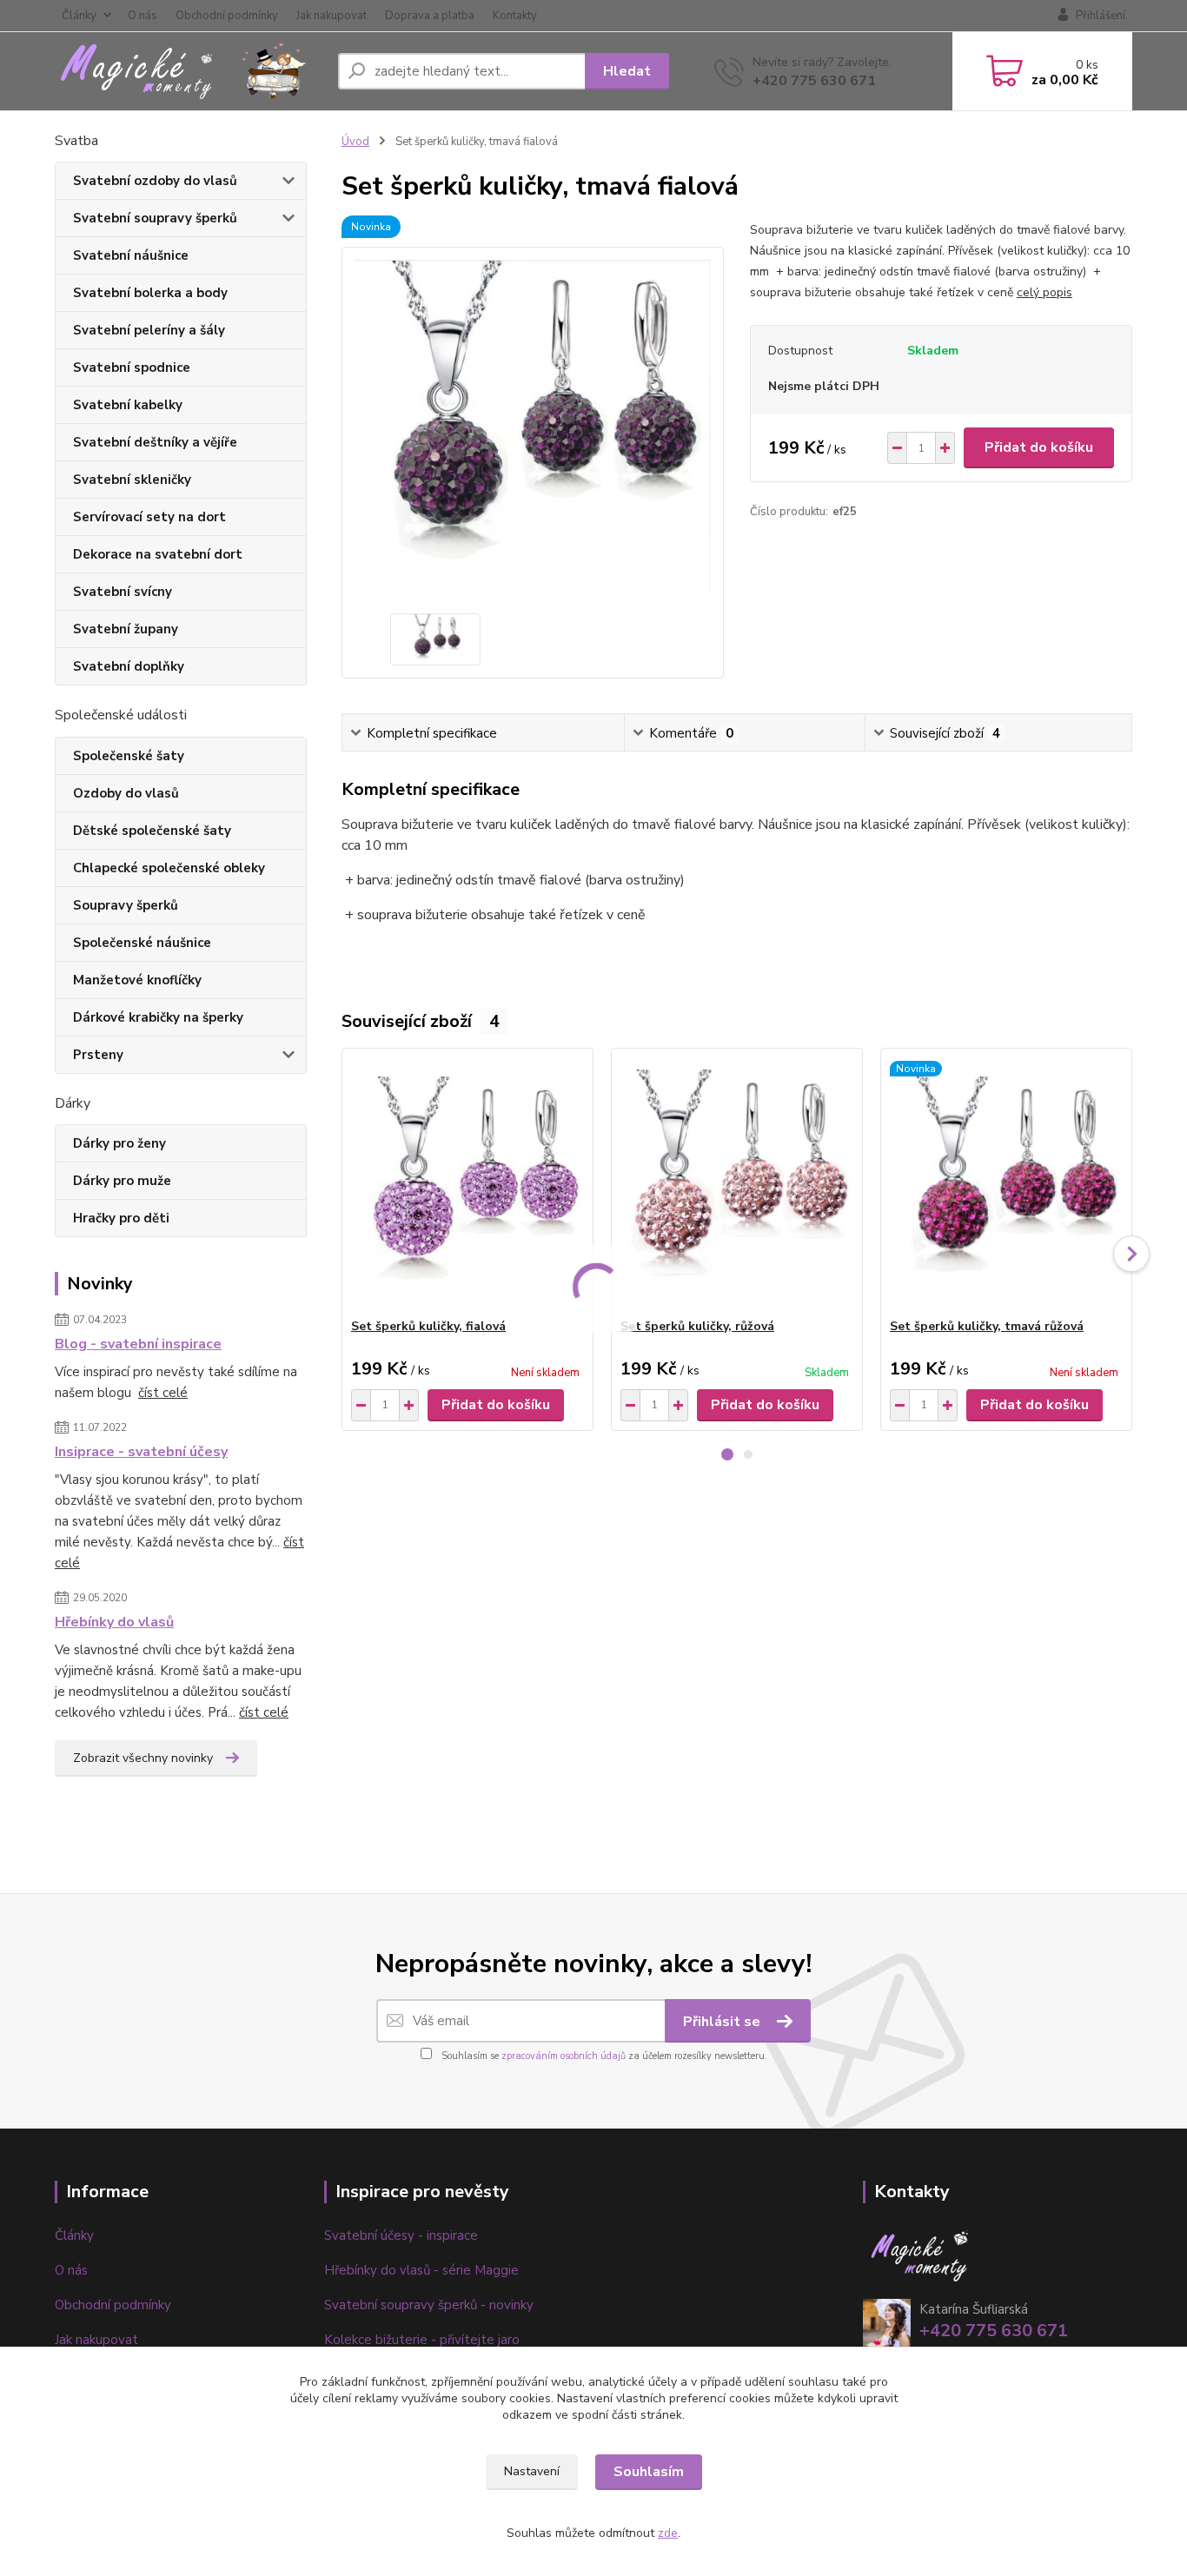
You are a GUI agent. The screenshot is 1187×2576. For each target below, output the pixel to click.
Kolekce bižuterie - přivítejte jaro (422, 2340)
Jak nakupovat (332, 16)
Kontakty (515, 16)
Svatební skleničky (132, 480)
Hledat (627, 71)
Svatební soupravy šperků (155, 218)
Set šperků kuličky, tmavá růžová (987, 1326)
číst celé (163, 1393)
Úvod (355, 142)
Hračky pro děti (121, 1218)
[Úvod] (189, 71)
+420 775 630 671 (814, 81)
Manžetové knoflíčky (137, 980)
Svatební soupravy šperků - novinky (429, 2305)
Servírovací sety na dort (149, 517)
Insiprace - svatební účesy (141, 1452)
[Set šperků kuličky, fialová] (468, 1183)
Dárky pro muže (122, 1181)
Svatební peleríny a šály (149, 330)
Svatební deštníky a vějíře (155, 442)
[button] (727, 1454)
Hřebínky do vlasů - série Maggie (421, 2270)
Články (79, 16)
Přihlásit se (723, 2022)
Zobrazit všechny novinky (143, 1758)
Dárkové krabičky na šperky (158, 1017)
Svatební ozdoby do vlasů (155, 181)
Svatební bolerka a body (150, 293)
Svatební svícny (123, 592)
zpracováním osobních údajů (564, 2056)
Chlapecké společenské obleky (169, 868)
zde (668, 2533)
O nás (143, 16)
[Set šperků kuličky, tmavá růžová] (1006, 1183)
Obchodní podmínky (227, 16)
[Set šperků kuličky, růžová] (737, 1183)
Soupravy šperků (126, 905)
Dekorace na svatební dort (158, 554)
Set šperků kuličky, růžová (697, 1326)
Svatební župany (126, 629)
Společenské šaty (129, 756)
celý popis (1044, 292)
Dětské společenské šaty (152, 831)
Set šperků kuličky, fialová (428, 1326)
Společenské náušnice (142, 943)
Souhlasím (649, 2472)
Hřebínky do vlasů (114, 1622)
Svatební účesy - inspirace (401, 2235)
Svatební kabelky (128, 405)
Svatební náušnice (131, 255)
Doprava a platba (430, 16)
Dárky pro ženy (119, 1143)
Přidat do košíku (1039, 447)
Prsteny (98, 1055)
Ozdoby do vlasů (126, 793)
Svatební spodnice (132, 368)
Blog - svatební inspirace (138, 1344)
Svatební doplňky (129, 666)
